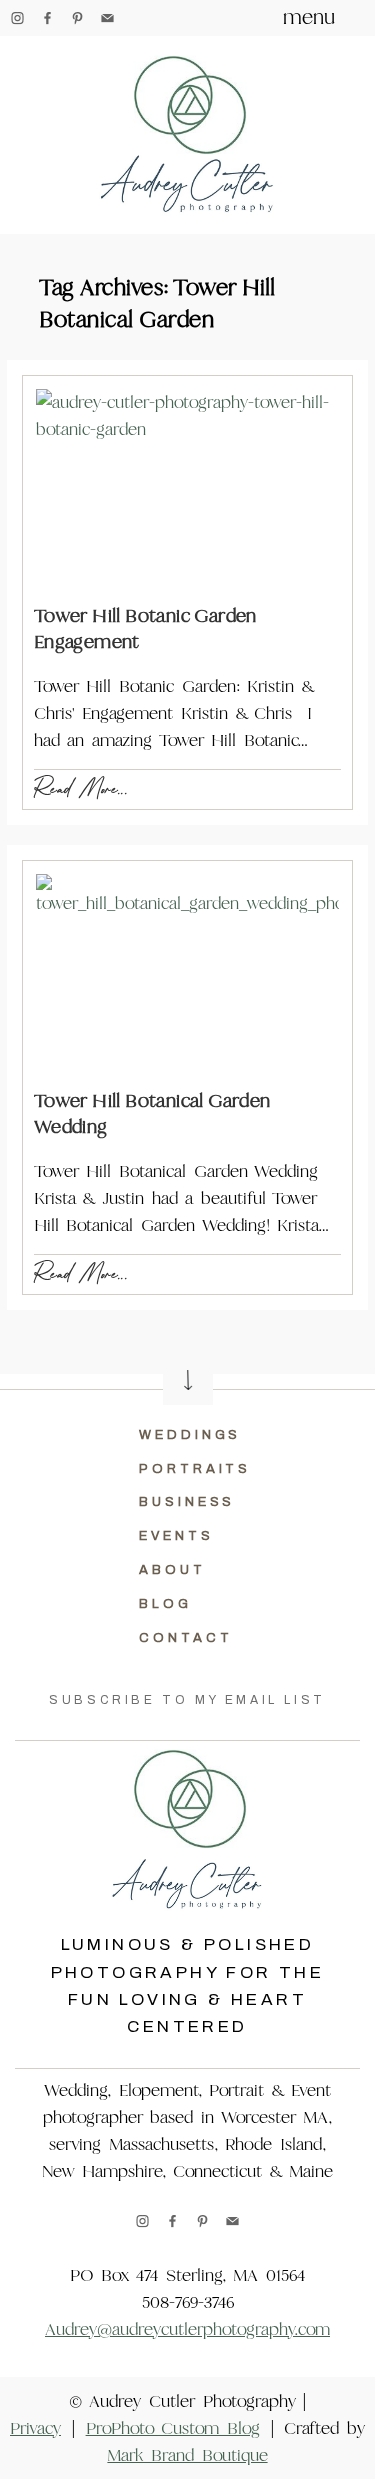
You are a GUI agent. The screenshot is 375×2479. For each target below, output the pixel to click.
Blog (165, 1604)
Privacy (35, 2428)
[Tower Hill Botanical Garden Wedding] (187, 974)
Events (176, 1536)
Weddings (190, 1435)
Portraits (195, 1469)
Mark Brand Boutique (187, 2455)
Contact (185, 1638)
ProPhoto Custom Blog (173, 2428)
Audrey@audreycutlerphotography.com (187, 2329)
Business (187, 1502)
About (172, 1570)
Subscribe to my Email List (187, 1700)
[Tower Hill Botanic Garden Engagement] (187, 489)
